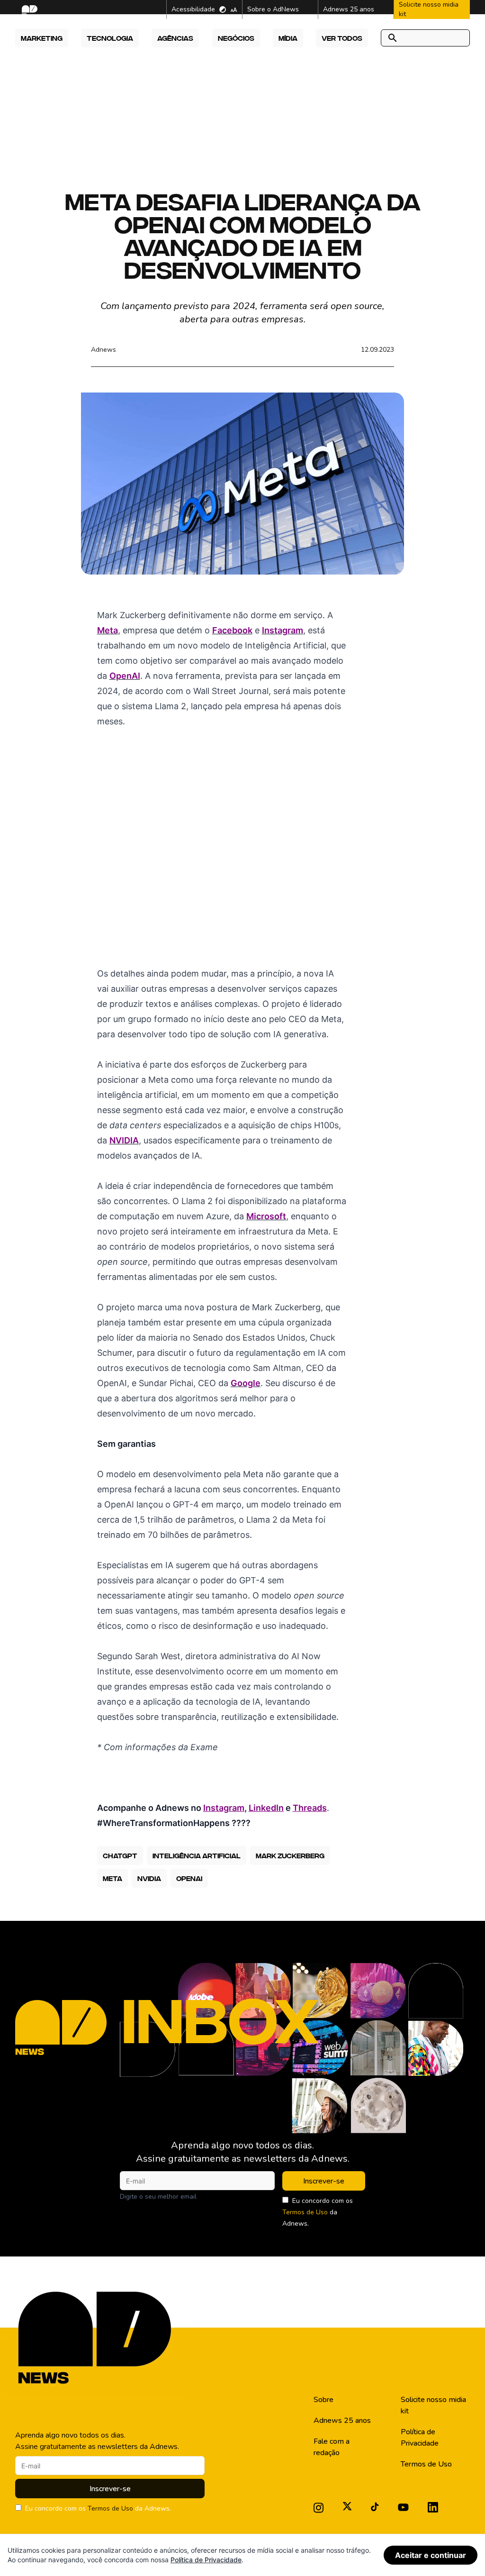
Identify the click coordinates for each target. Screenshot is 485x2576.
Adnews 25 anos (342, 2421)
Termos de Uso (305, 2212)
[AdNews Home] (29, 10)
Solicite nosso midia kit (433, 2405)
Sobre (323, 2400)
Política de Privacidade (420, 2438)
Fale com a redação (332, 2447)
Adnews (103, 350)
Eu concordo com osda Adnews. (318, 2212)
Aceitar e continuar (431, 2555)
